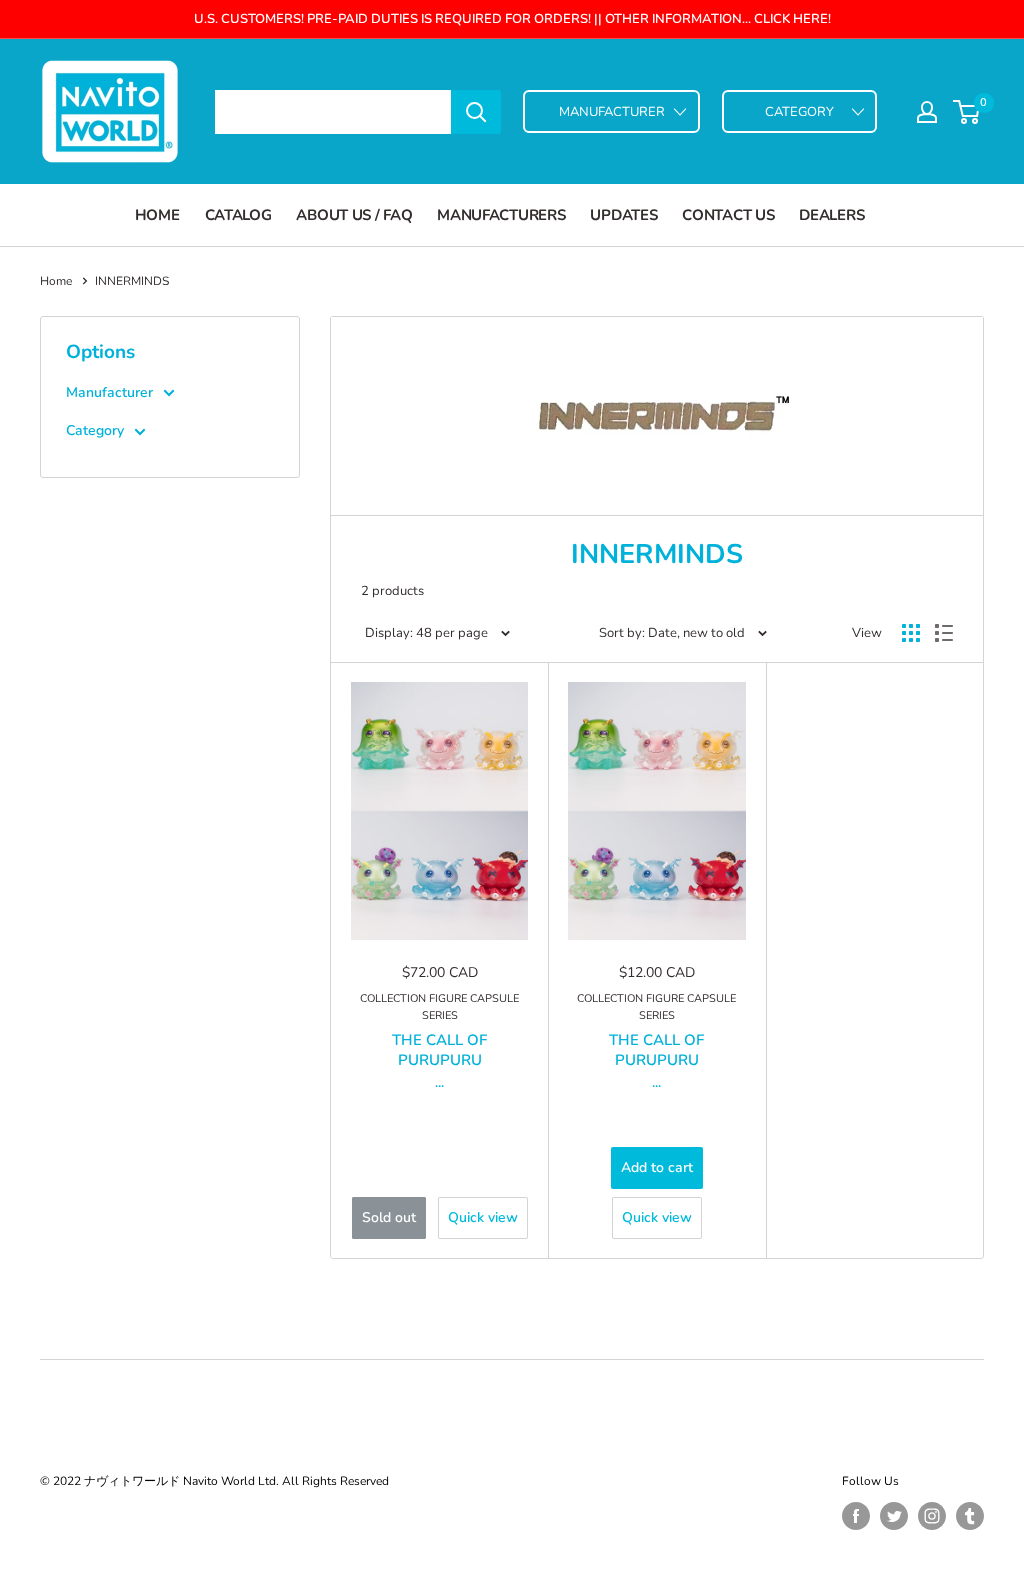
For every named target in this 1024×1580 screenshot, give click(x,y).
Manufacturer (109, 392)
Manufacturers (501, 215)
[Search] (476, 112)
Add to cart (657, 1167)
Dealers (831, 215)
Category (95, 430)
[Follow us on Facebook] (856, 1516)
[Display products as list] (944, 633)
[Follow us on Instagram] (932, 1516)
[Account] (927, 112)
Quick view (483, 1217)
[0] (967, 112)
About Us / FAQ (354, 215)
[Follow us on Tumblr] (970, 1516)
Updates (623, 215)
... (439, 1082)
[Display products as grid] (911, 633)
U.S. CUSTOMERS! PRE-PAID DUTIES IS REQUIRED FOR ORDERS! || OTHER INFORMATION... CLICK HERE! (512, 19)
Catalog (238, 215)
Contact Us (728, 215)
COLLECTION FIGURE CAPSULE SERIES (439, 1007)
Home (157, 215)
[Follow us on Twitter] (894, 1516)
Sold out (389, 1217)
